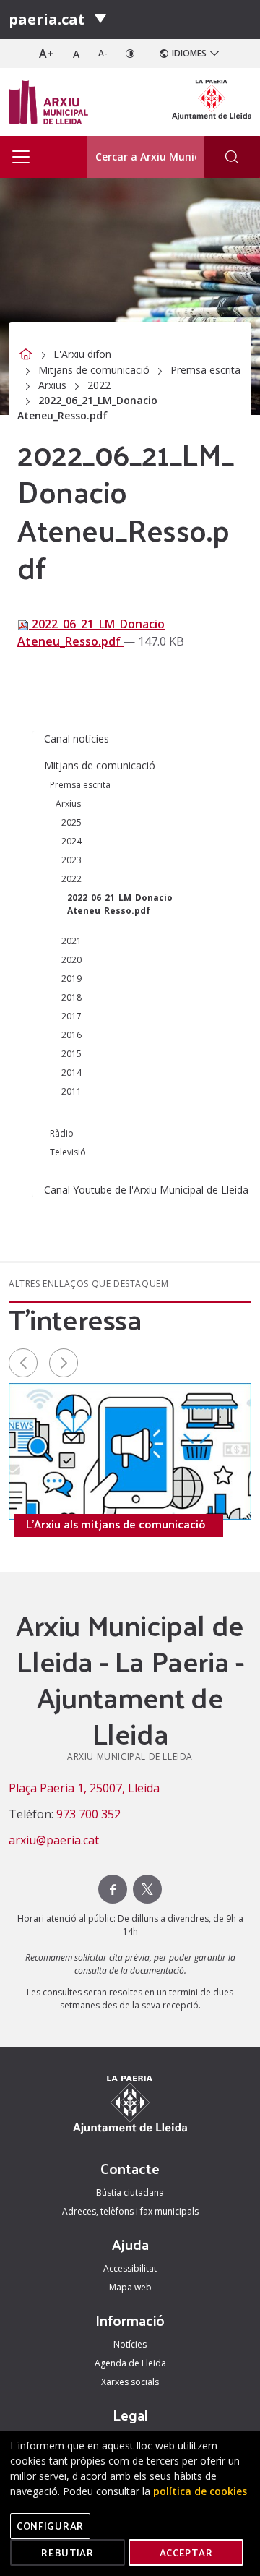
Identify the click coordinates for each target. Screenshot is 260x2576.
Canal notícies (77, 739)
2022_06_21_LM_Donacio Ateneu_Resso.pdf (91, 633)
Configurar (50, 2526)
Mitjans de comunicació (94, 370)
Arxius (52, 385)
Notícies (130, 2344)
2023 (71, 860)
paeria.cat (47, 19)
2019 (71, 979)
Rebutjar (68, 2553)
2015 (71, 1054)
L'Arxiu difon (82, 354)
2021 (71, 941)
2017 (71, 1016)
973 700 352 (88, 1814)
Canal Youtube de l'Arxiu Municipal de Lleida (146, 1190)
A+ (47, 54)
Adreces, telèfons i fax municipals (130, 2211)
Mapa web (130, 2287)
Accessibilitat (130, 2268)
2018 (71, 997)
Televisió (68, 1152)
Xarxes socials (130, 2382)
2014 (71, 1073)
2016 (71, 1035)
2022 (99, 385)
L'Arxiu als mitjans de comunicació (116, 1524)
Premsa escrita (205, 370)
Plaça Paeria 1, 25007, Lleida (84, 1788)
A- (103, 53)
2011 (71, 1091)
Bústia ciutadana (130, 2192)
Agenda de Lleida (130, 2363)
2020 (71, 960)
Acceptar (186, 2553)
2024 (71, 841)
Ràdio (62, 1133)
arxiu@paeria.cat (54, 1840)
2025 (71, 822)
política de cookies (200, 2491)
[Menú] (100, 20)
